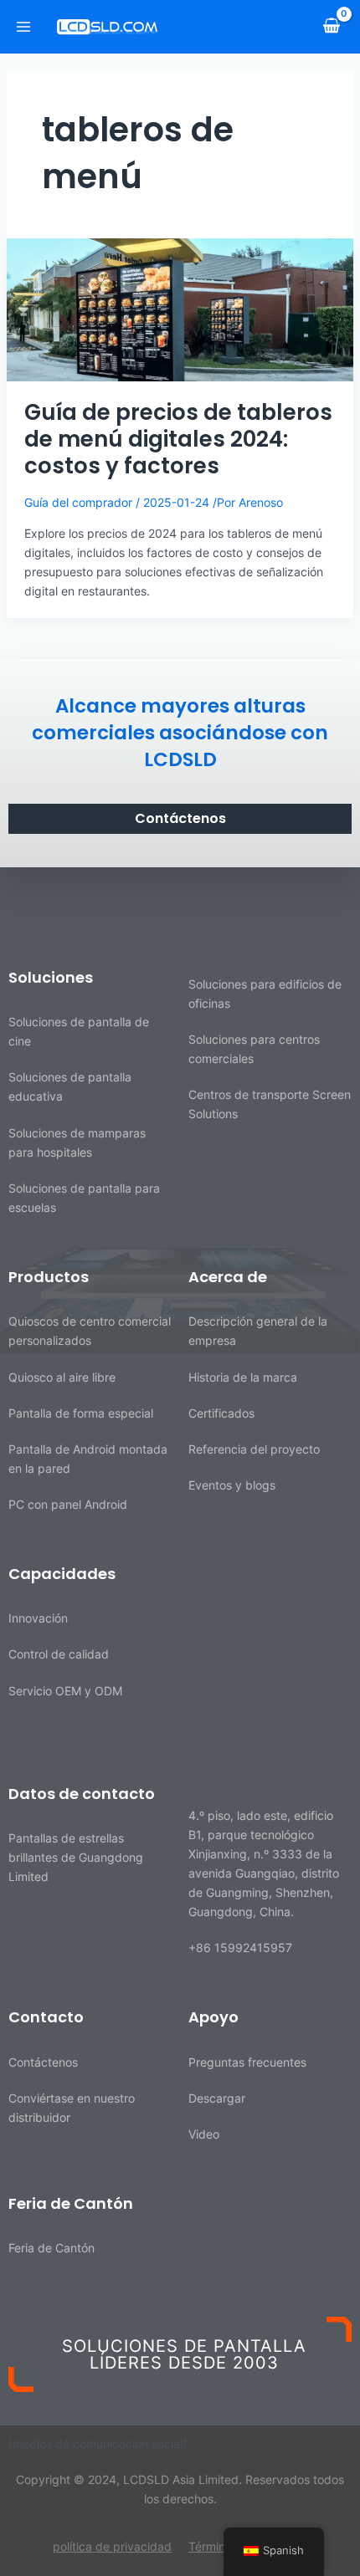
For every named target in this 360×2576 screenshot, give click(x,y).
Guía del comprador (78, 502)
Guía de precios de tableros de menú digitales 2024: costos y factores (178, 439)
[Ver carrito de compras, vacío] (331, 26)
